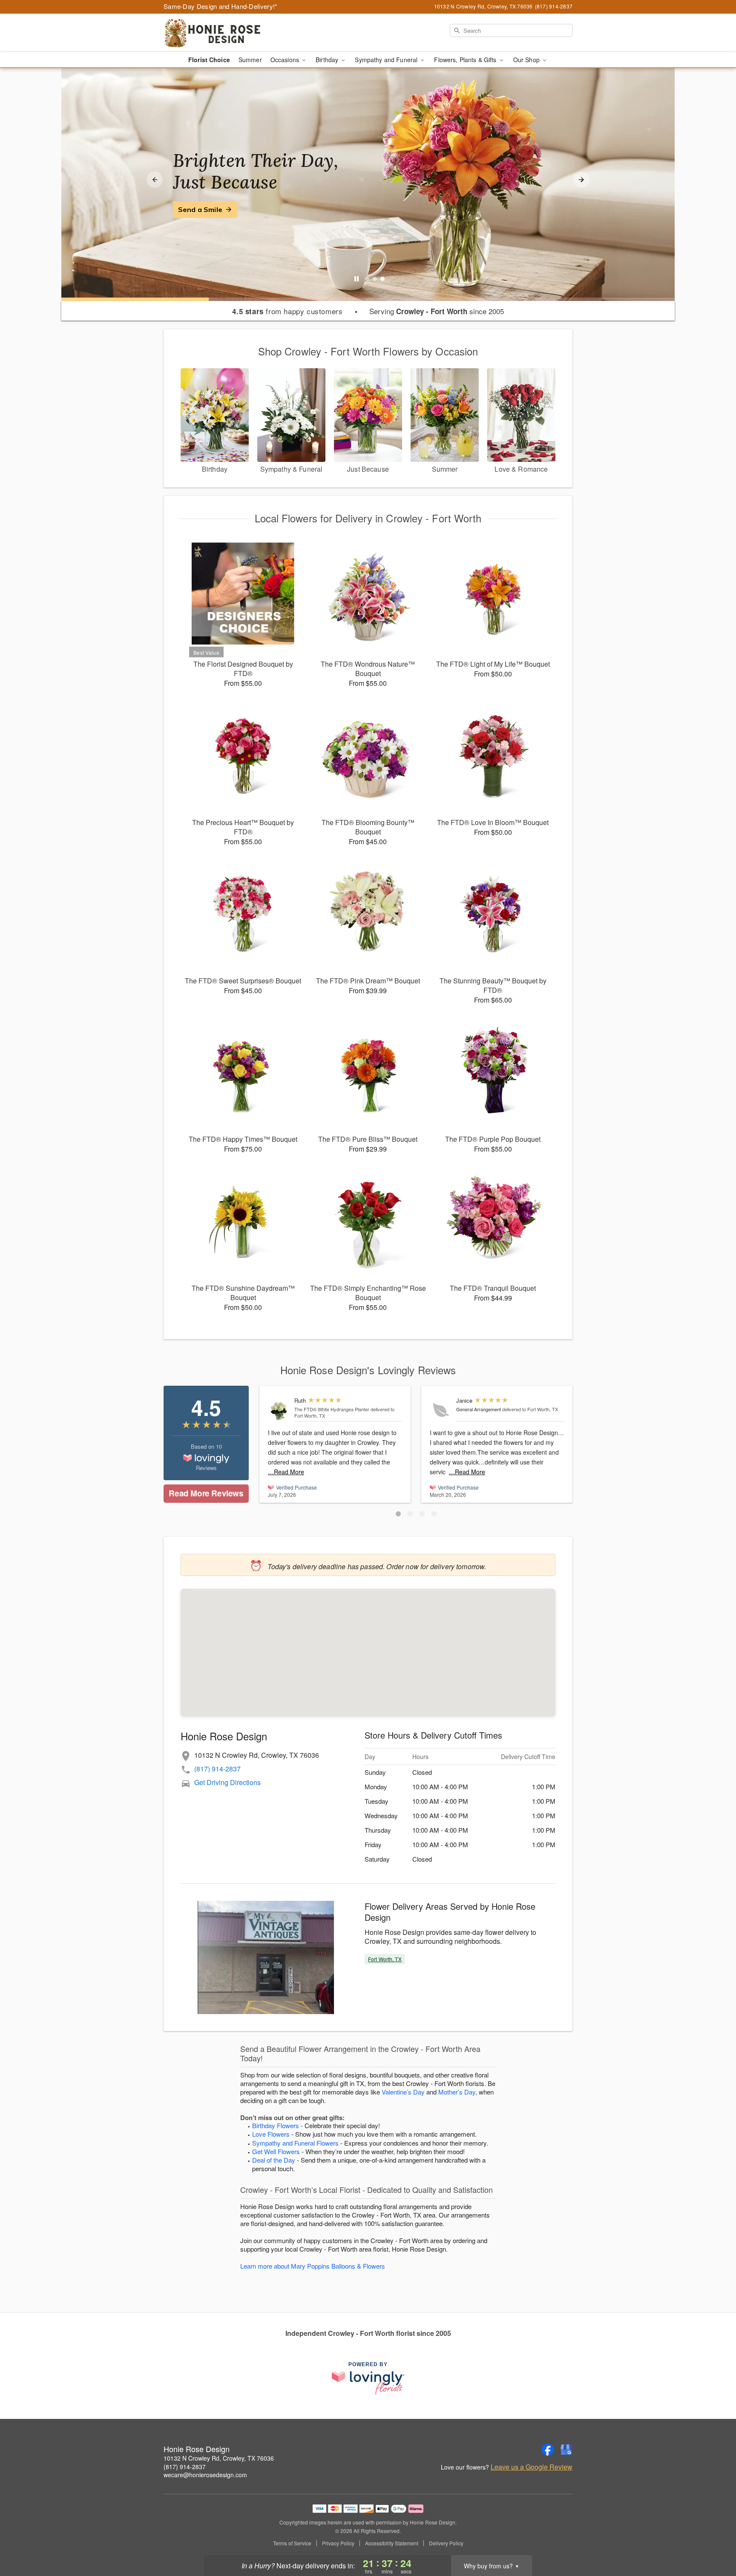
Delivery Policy (446, 2543)
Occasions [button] (286, 60)
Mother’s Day (457, 2092)
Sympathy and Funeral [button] (387, 60)
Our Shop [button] (527, 60)
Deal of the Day (274, 2160)
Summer (250, 60)
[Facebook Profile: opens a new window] (548, 2450)
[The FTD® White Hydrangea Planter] (279, 1410)
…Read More (286, 1472)
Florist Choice (209, 60)
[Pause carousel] (356, 279)
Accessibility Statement (392, 2543)
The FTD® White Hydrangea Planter (332, 1409)
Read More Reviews (206, 1493)
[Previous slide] (155, 180)
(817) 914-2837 (217, 1769)
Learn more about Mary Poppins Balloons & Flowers (313, 2266)
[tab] (367, 279)
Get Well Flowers (276, 2151)
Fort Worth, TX (385, 1959)
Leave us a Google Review (532, 2467)
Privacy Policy (338, 2543)
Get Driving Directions (227, 1782)
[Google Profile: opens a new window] (566, 2450)
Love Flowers (271, 2134)
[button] (398, 1514)
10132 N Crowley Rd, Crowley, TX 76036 (219, 2458)
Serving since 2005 (437, 311)
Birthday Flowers (276, 2125)
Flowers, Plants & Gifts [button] (466, 60)
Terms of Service (292, 2543)
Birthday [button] (328, 60)
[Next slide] (581, 180)
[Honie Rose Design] (225, 33)
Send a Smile (200, 209)
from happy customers (287, 311)
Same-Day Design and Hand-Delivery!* (221, 6)
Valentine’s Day (403, 2092)
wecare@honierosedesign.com (205, 2475)
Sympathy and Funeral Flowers (295, 2143)
